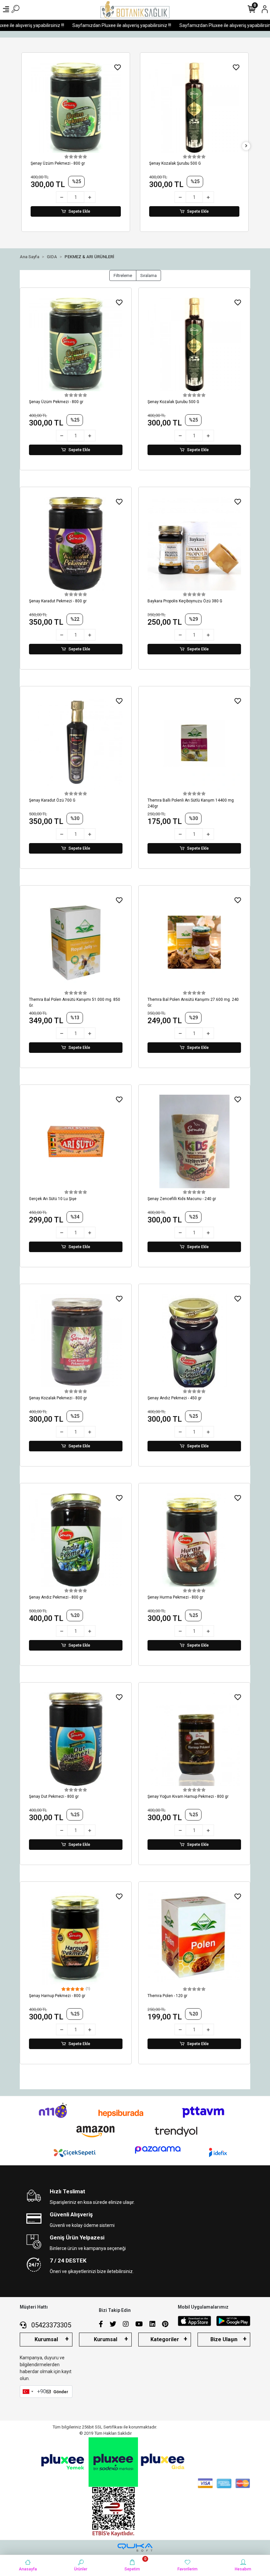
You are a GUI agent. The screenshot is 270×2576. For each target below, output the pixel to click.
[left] (24, 146)
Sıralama (148, 275)
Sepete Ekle (79, 211)
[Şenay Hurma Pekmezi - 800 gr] (194, 1540)
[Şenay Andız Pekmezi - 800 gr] (76, 1540)
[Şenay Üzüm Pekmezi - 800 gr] (76, 344)
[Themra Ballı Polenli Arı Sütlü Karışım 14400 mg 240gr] (194, 743)
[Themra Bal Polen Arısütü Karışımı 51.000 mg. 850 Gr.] (76, 942)
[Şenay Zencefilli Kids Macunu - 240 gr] (194, 1141)
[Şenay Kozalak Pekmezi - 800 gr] (76, 1341)
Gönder (61, 2392)
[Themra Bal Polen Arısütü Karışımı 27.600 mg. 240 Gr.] (194, 942)
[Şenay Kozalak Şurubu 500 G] (76, 108)
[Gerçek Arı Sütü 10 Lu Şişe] (76, 1141)
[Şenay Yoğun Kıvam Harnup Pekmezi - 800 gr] (194, 1739)
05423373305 (50, 2325)
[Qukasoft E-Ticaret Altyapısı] (135, 2548)
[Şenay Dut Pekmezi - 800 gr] (76, 1739)
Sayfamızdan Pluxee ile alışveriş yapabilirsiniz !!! (101, 25)
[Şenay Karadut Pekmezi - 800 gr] (194, 108)
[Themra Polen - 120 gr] (194, 1938)
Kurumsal (46, 2339)
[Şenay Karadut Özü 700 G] (76, 743)
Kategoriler (165, 2339)
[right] (246, 146)
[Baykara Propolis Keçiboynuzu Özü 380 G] (194, 544)
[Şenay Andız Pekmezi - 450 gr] (194, 1341)
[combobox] (28, 2392)
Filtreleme (123, 275)
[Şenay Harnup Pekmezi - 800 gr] (76, 1938)
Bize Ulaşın (224, 2339)
